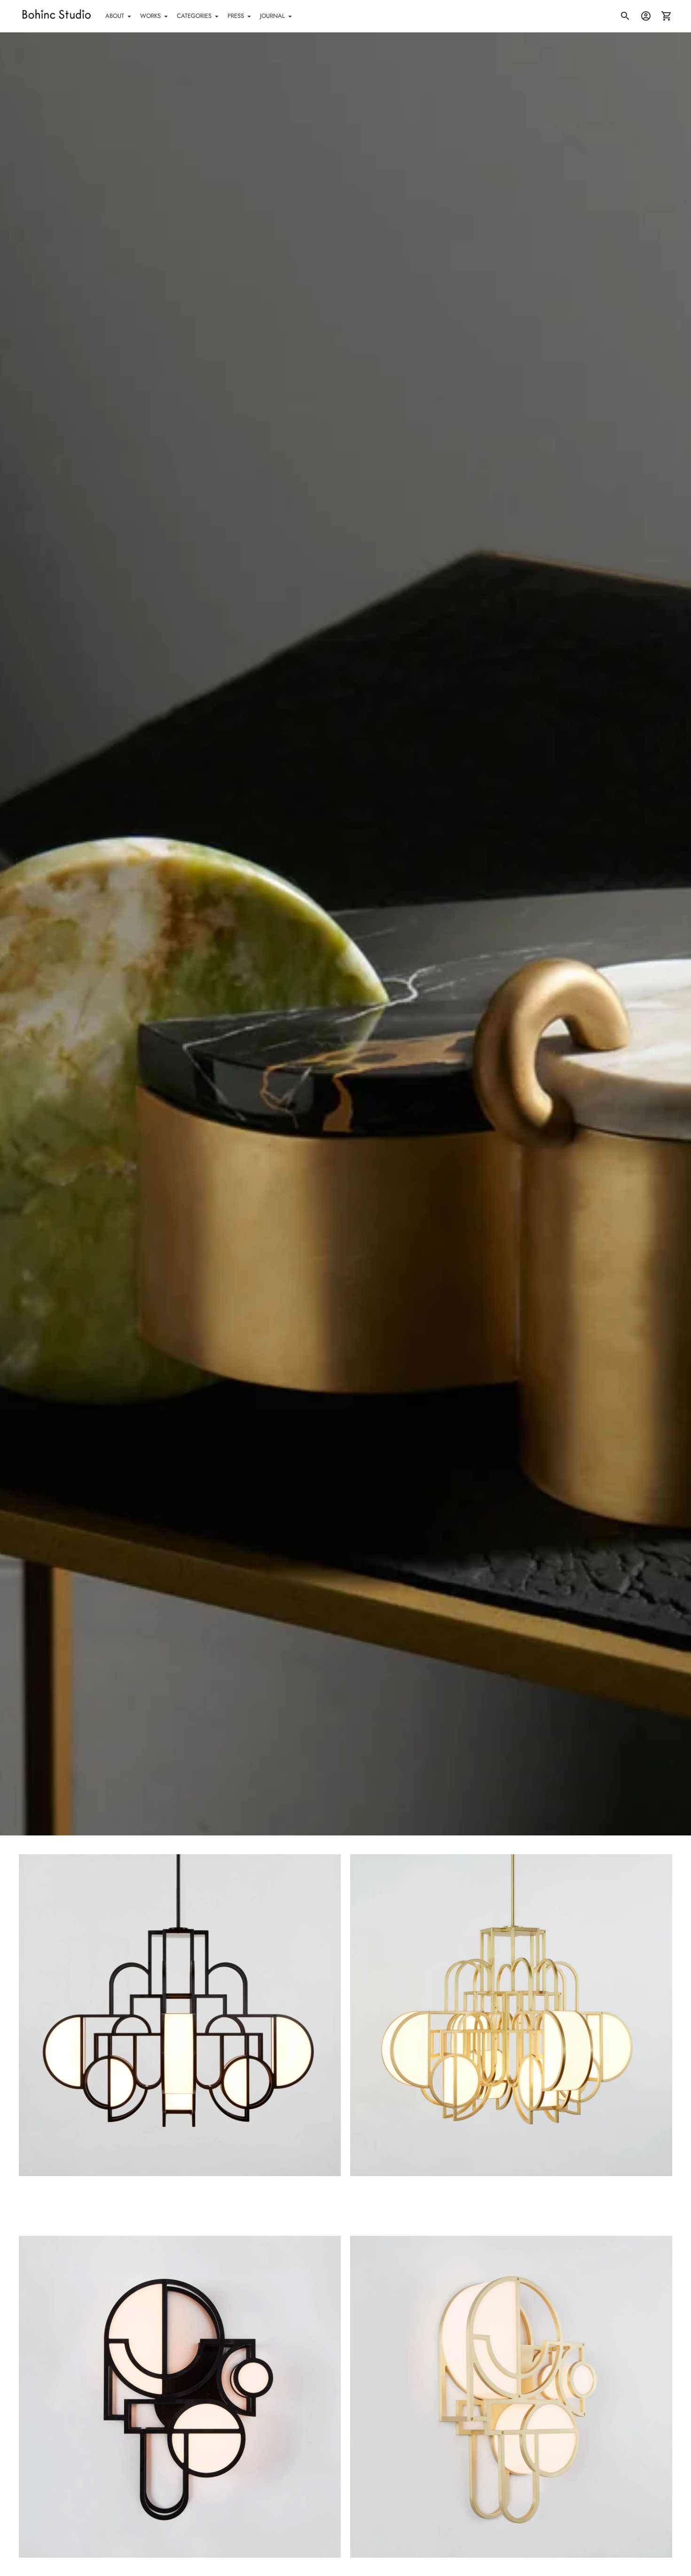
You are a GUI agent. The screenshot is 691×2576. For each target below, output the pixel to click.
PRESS (236, 16)
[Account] (646, 16)
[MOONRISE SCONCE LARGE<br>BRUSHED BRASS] (511, 2397)
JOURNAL (272, 16)
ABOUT (115, 16)
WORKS (150, 16)
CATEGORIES (194, 16)
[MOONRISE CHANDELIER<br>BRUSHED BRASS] (511, 2015)
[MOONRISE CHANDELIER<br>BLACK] (180, 2015)
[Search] (625, 16)
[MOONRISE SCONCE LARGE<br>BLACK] (180, 2397)
